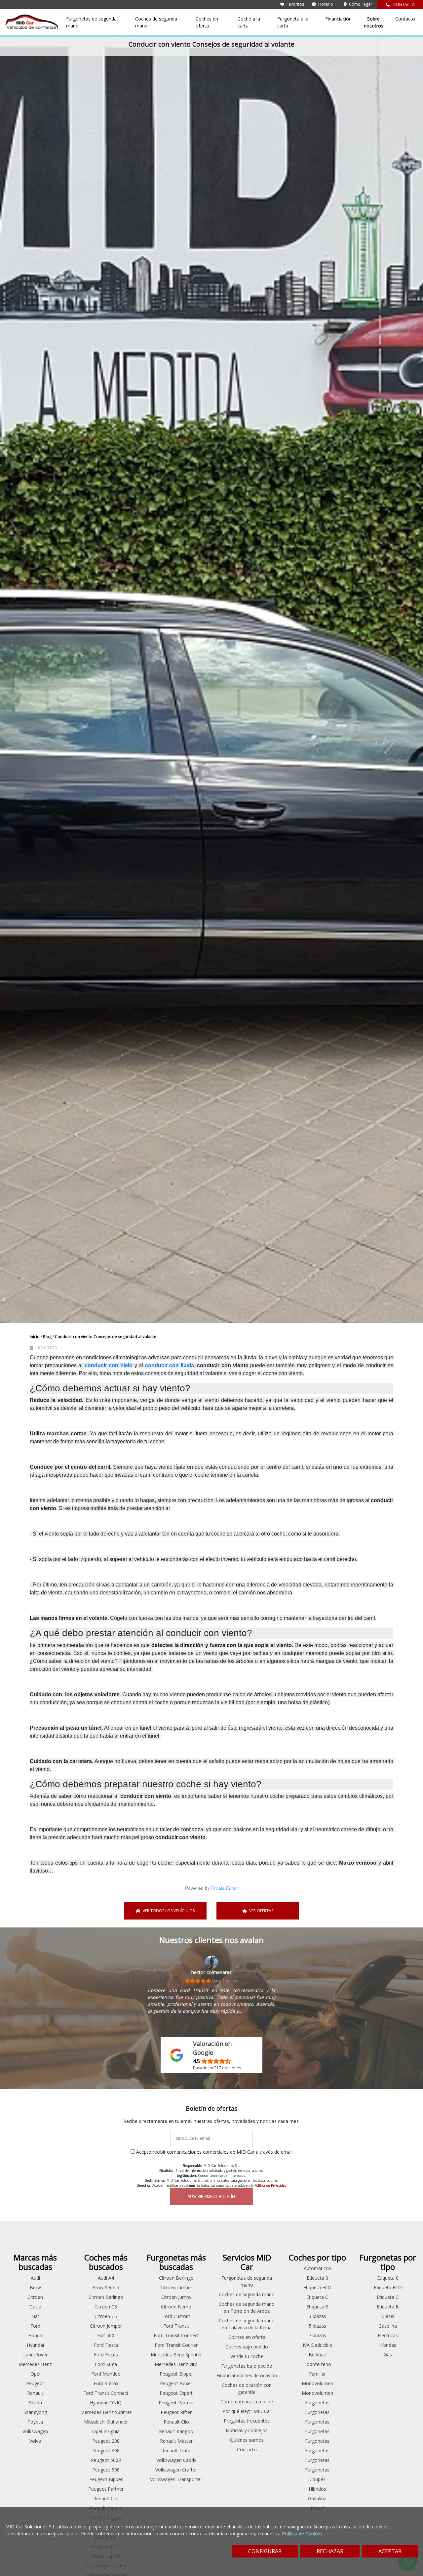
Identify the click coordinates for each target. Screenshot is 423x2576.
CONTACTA (404, 4)
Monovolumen (317, 2383)
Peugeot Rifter (176, 2412)
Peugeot (35, 2383)
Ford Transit (176, 2326)
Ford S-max (106, 2383)
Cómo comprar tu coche (247, 2402)
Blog (48, 1337)
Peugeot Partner (106, 2489)
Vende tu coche (247, 2356)
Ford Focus (106, 2355)
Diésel (388, 2316)
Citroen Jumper (106, 2326)
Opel (35, 2374)
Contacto (405, 19)
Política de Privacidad (270, 2185)
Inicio (35, 1337)
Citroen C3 (106, 2307)
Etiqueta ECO (317, 2287)
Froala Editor (225, 1888)
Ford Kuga (106, 2364)
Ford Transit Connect (106, 2393)
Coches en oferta (207, 22)
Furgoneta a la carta (293, 22)
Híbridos (317, 2489)
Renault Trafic (176, 2450)
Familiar (317, 2374)
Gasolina (317, 2498)
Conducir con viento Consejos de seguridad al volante (106, 1337)
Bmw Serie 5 (106, 2287)
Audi (35, 2278)
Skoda (35, 2403)
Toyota (35, 2422)
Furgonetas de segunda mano (91, 22)
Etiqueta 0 (317, 2278)
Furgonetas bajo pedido (247, 2366)
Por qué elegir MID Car (247, 2411)
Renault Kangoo (176, 2431)
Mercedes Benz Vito (176, 2364)
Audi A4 (106, 2278)
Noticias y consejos (247, 2430)
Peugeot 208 (106, 2441)
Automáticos (317, 2268)
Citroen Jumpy (176, 2297)
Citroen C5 (106, 2316)
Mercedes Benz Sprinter (106, 2412)
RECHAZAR (330, 2551)
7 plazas (317, 2335)
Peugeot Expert (176, 2393)
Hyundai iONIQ (106, 2403)
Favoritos (295, 4)
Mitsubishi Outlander (106, 2422)
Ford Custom (176, 2316)
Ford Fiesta (106, 2345)
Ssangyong (35, 2412)
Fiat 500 (106, 2335)
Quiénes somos (247, 2440)
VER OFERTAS (261, 1911)
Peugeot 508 (106, 2470)
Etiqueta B (317, 2307)
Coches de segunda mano (156, 22)
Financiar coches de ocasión (247, 2375)
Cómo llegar (360, 4)
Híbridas (388, 2345)
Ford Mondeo (106, 2374)
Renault (35, 2393)
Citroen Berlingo (106, 2297)
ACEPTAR (390, 2551)
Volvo (35, 2441)
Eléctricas (388, 2335)
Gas (388, 2355)
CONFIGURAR (265, 2551)
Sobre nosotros (374, 22)
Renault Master (176, 2441)
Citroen (35, 2297)
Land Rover (35, 2355)
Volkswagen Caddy (176, 2460)
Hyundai (35, 2345)
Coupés (317, 2479)
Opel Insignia (106, 2431)
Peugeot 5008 (106, 2460)
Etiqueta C (317, 2297)
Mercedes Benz (35, 2364)
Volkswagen (35, 2431)
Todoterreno (317, 2364)
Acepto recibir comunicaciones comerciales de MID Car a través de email (214, 2152)
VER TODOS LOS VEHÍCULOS (169, 1911)
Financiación (338, 19)
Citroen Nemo (176, 2307)
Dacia (35, 2307)
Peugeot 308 (106, 2450)
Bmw (35, 2287)
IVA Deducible (317, 2345)
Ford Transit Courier (176, 2345)
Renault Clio (106, 2498)
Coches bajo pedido (247, 2347)
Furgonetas (317, 2403)
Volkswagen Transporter (176, 2479)
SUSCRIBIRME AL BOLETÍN (211, 2196)
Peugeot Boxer (176, 2383)
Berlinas (317, 2355)
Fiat (35, 2316)
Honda (35, 2335)
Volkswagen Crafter (176, 2470)
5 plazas (317, 2326)
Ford (35, 2326)
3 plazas (317, 2316)
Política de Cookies (302, 2534)
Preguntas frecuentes (247, 2421)
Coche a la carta (249, 22)
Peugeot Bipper (106, 2479)
